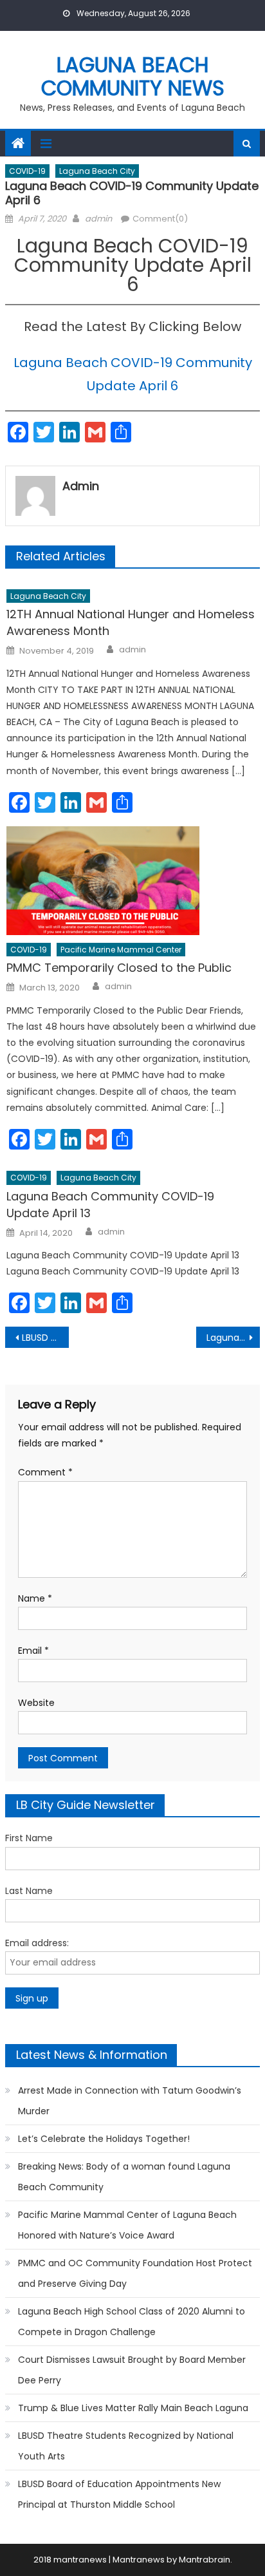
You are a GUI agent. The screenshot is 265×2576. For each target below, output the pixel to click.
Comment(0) (160, 219)
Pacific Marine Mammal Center (121, 950)
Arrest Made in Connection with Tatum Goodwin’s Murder (130, 2101)
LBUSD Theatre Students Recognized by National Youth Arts (126, 2446)
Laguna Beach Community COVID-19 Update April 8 (233, 1338)
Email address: (37, 1943)
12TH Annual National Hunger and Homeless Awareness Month (131, 622)
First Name (29, 1838)
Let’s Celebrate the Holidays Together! (104, 2139)
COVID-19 (27, 171)
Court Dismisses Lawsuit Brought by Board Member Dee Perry (132, 2370)
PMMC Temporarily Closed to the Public (119, 968)
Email (33, 1651)
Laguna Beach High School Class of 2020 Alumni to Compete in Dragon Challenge (132, 2322)
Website (36, 1703)
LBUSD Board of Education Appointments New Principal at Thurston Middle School (119, 2494)
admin (98, 219)
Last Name (29, 1891)
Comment (45, 1472)
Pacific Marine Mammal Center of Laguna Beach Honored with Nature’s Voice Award (127, 2225)
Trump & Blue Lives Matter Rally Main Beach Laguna (133, 2408)
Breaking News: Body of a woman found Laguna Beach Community (124, 2177)
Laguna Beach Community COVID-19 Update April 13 (110, 1205)
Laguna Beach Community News (133, 76)
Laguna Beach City (97, 171)
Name (35, 1598)
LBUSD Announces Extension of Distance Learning (45, 1338)
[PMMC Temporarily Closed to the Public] (133, 881)
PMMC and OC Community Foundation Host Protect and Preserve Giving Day (135, 2273)
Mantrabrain (205, 2560)
